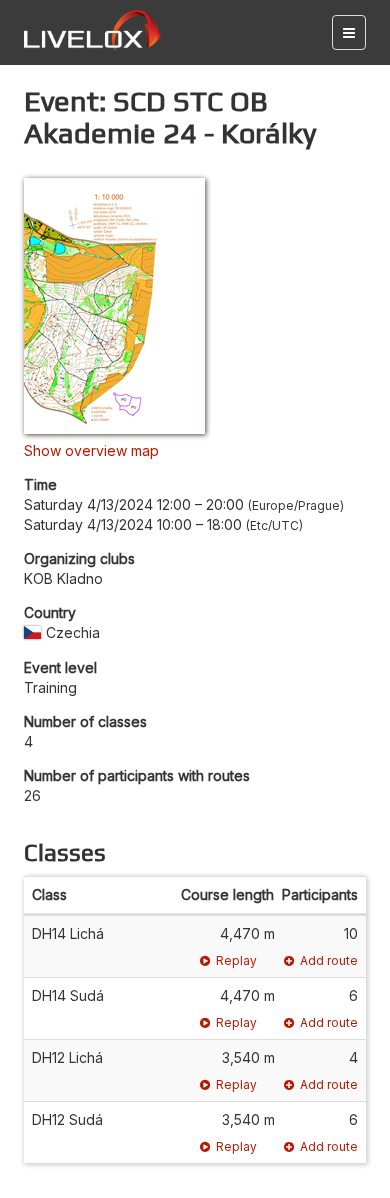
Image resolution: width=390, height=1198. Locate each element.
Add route (329, 960)
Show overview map (91, 450)
